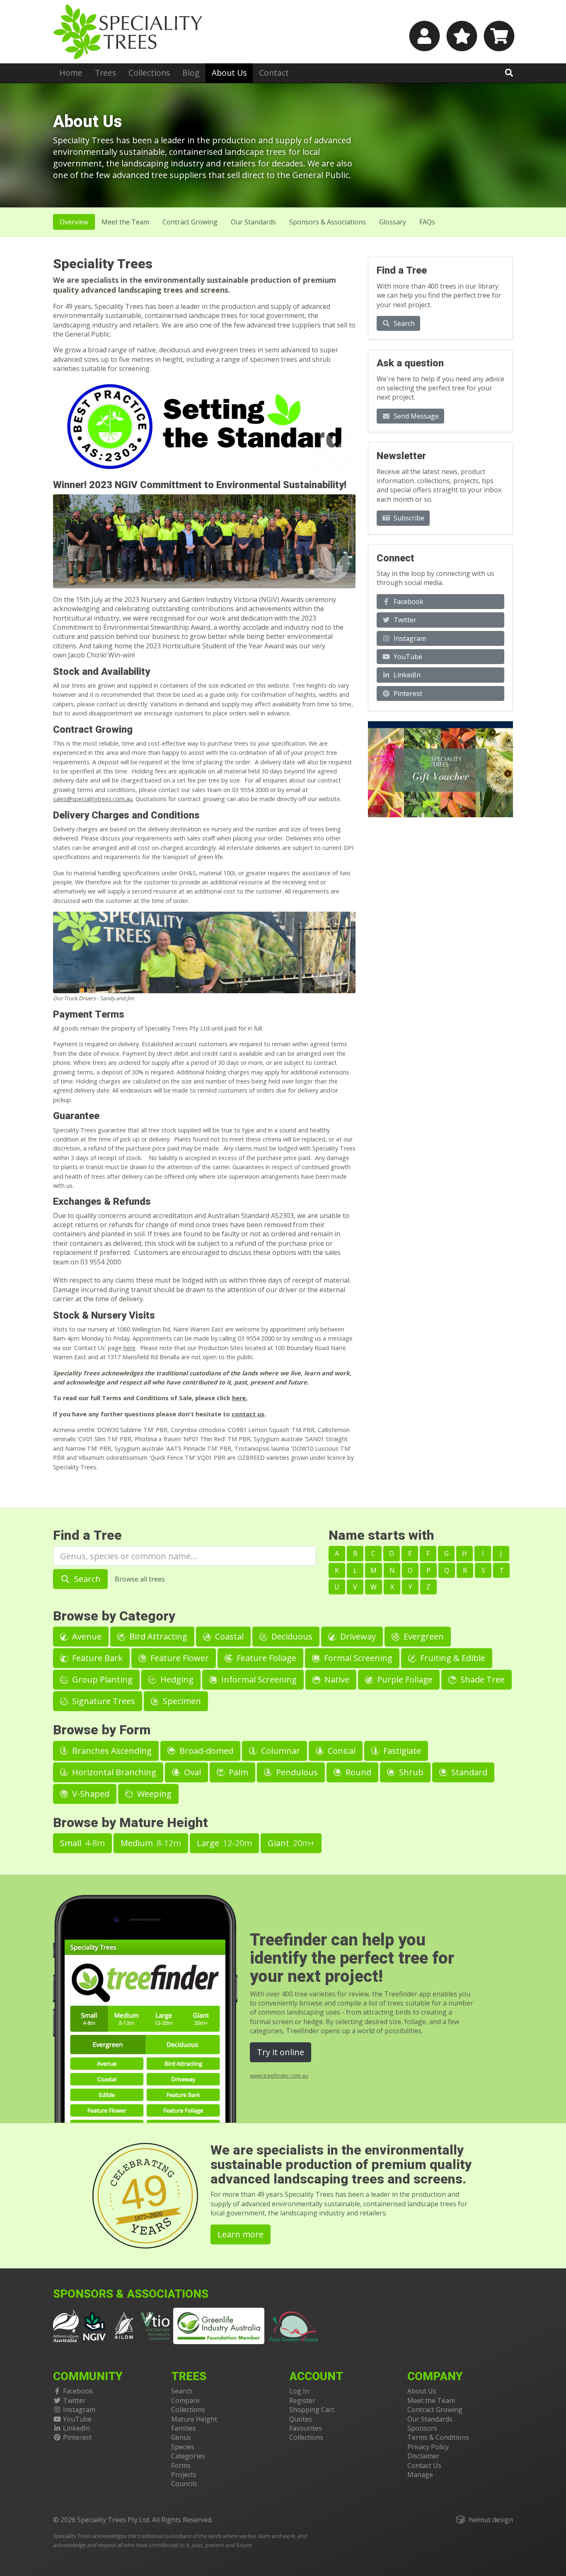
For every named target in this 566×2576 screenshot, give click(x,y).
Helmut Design (491, 2520)
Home (71, 73)
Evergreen (423, 1636)
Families (184, 2428)
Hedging (176, 1679)
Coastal (228, 1636)
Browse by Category (114, 1616)
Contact (274, 73)
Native (336, 1679)
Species (183, 2447)
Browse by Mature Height (131, 1823)
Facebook (408, 602)
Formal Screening (357, 1658)
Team (125, 222)
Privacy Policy (428, 2447)
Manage (420, 2475)
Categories (188, 2456)
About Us (229, 73)
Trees (105, 73)
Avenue (86, 1636)
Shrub (410, 1772)
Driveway (357, 1636)
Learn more (241, 2234)
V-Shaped (90, 1794)
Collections (149, 73)
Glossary (393, 222)
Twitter (404, 620)
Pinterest (407, 693)
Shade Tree (481, 1679)
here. (240, 1398)
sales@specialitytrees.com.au (93, 799)
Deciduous (291, 1636)
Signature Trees (103, 1701)
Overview (74, 222)
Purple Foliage (404, 1679)
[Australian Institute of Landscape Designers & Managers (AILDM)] (124, 2325)
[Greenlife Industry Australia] (219, 2326)
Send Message (415, 416)
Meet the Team (431, 2400)
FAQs (427, 222)
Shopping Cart (312, 2410)
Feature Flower (179, 1658)
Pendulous (296, 1772)
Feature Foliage (265, 1658)
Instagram (409, 638)
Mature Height (194, 2419)
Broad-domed (205, 1751)
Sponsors (422, 2428)
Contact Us (424, 2465)
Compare (185, 2400)
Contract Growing (190, 222)
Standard (468, 1772)
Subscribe (408, 518)
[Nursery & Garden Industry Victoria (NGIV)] (95, 2325)
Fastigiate (401, 1751)
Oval (191, 1772)
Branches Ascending (111, 1751)
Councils (184, 2484)
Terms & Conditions (438, 2437)
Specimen (181, 1701)
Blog (191, 73)
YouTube (407, 657)
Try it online (281, 2052)
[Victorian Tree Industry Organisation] (155, 2325)
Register (302, 2400)
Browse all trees (140, 1579)
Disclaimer (423, 2456)
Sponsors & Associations (328, 222)
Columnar (279, 1751)
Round (357, 1772)
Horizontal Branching (113, 1772)
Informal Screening (258, 1679)
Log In (299, 2391)
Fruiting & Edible (452, 1658)
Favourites (306, 2428)
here (129, 1348)
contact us (248, 1414)
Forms (181, 2465)
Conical (341, 1751)
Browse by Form (102, 1730)
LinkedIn (406, 675)
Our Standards (253, 222)
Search (403, 323)
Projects (184, 2475)
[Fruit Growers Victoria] (294, 2325)
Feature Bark (96, 1658)
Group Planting (101, 1679)
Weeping (153, 1794)
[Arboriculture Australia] (66, 2325)
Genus (181, 2437)
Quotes (301, 2419)
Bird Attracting (157, 1636)
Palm (237, 1772)
